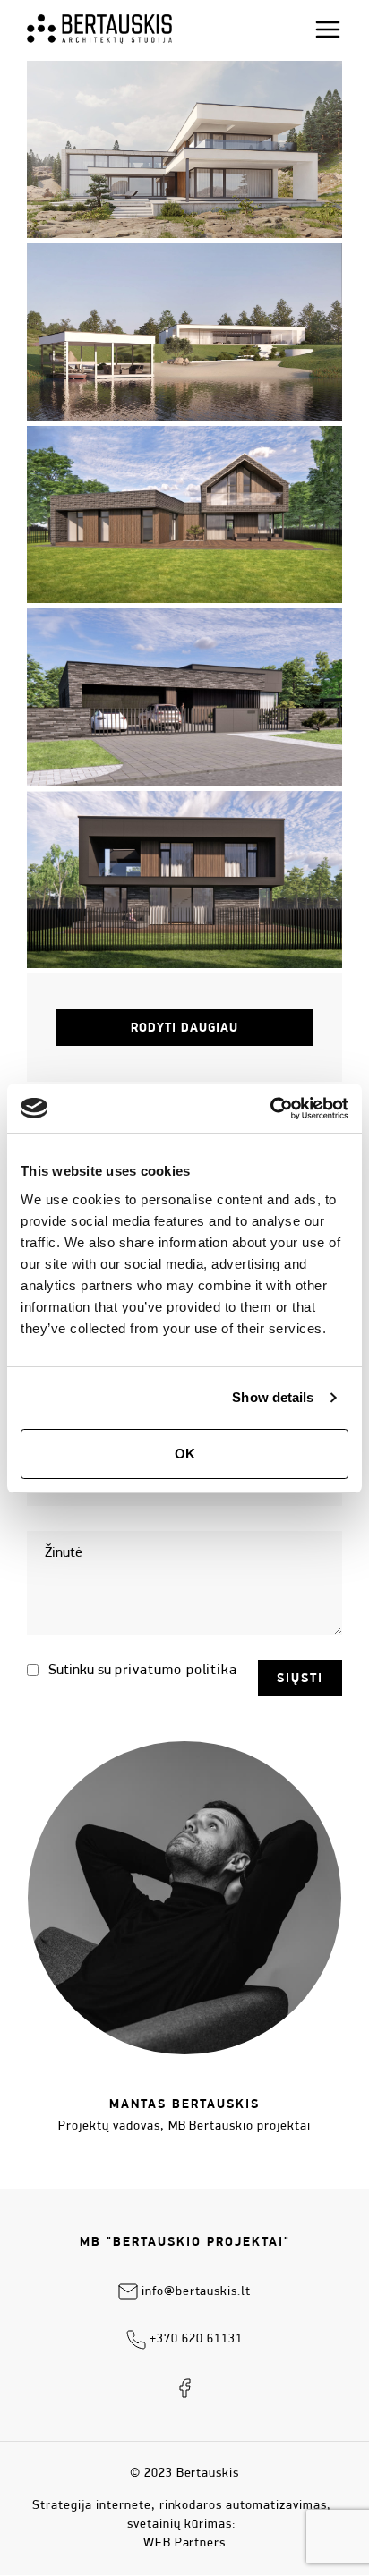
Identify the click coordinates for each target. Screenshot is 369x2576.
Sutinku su (141, 1671)
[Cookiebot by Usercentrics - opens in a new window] (270, 1109)
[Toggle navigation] (328, 30)
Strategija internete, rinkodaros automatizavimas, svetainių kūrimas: (181, 2515)
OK (185, 1454)
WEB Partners (185, 2543)
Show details (273, 1397)
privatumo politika (176, 1671)
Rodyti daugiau (184, 1029)
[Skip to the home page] (99, 29)
